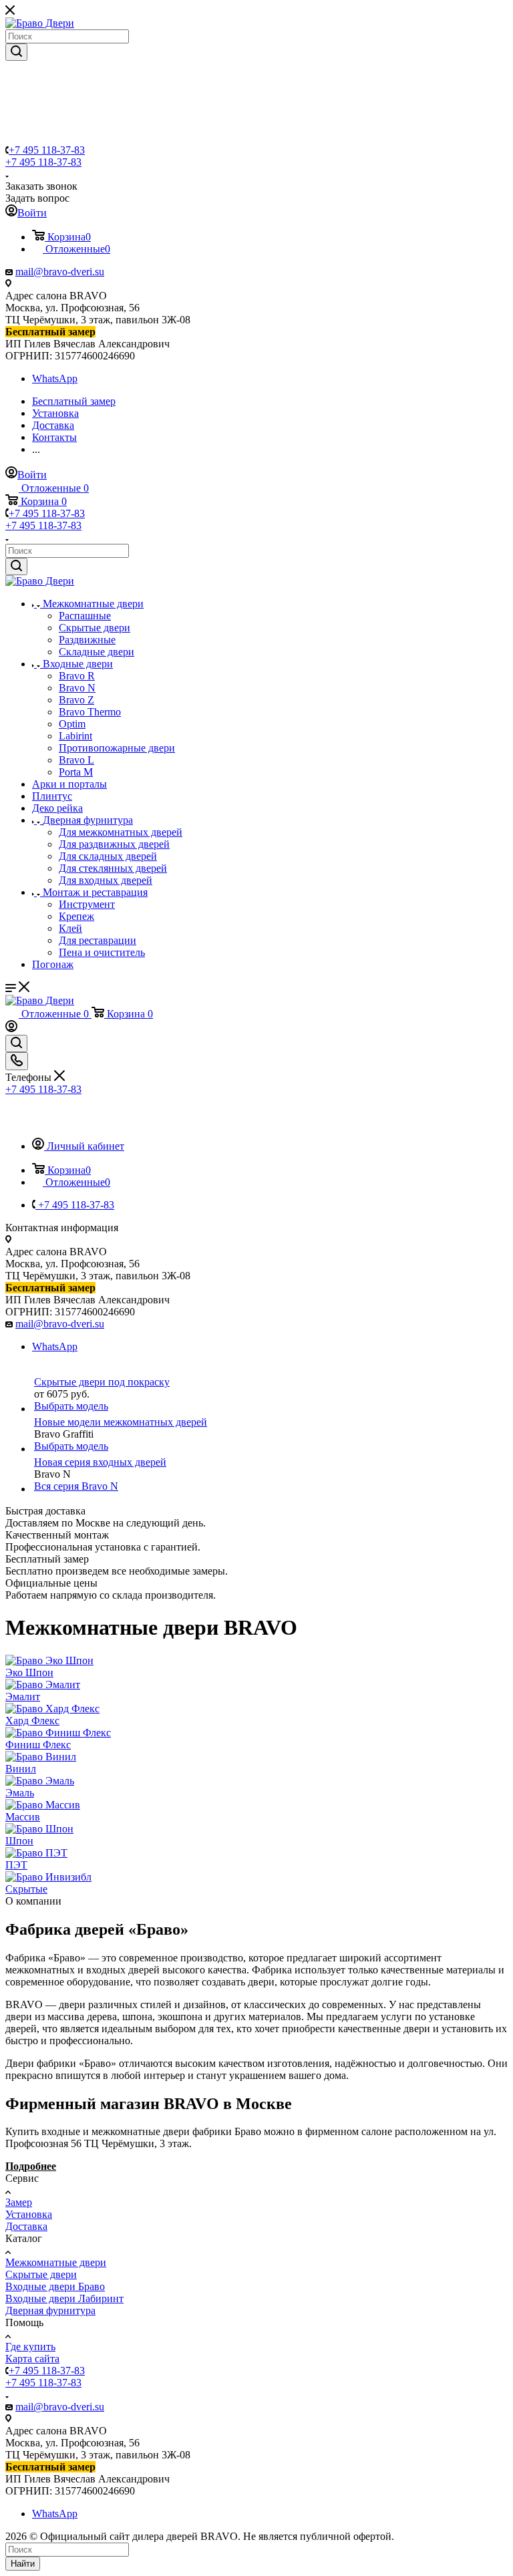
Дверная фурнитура (50, 2310)
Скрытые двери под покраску (102, 1382)
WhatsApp (55, 378)
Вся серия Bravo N (76, 1486)
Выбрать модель (71, 1406)
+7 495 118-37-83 (47, 150)
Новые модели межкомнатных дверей (121, 1422)
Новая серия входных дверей (100, 1462)
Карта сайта (32, 2359)
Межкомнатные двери (56, 2262)
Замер (19, 2202)
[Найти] (16, 52)
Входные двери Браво (55, 2286)
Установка (29, 2214)
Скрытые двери (41, 2274)
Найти (23, 2564)
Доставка (26, 2226)
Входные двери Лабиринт (64, 2298)
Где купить (30, 2347)
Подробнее (31, 2166)
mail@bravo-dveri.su (60, 272)
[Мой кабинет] (11, 1028)
